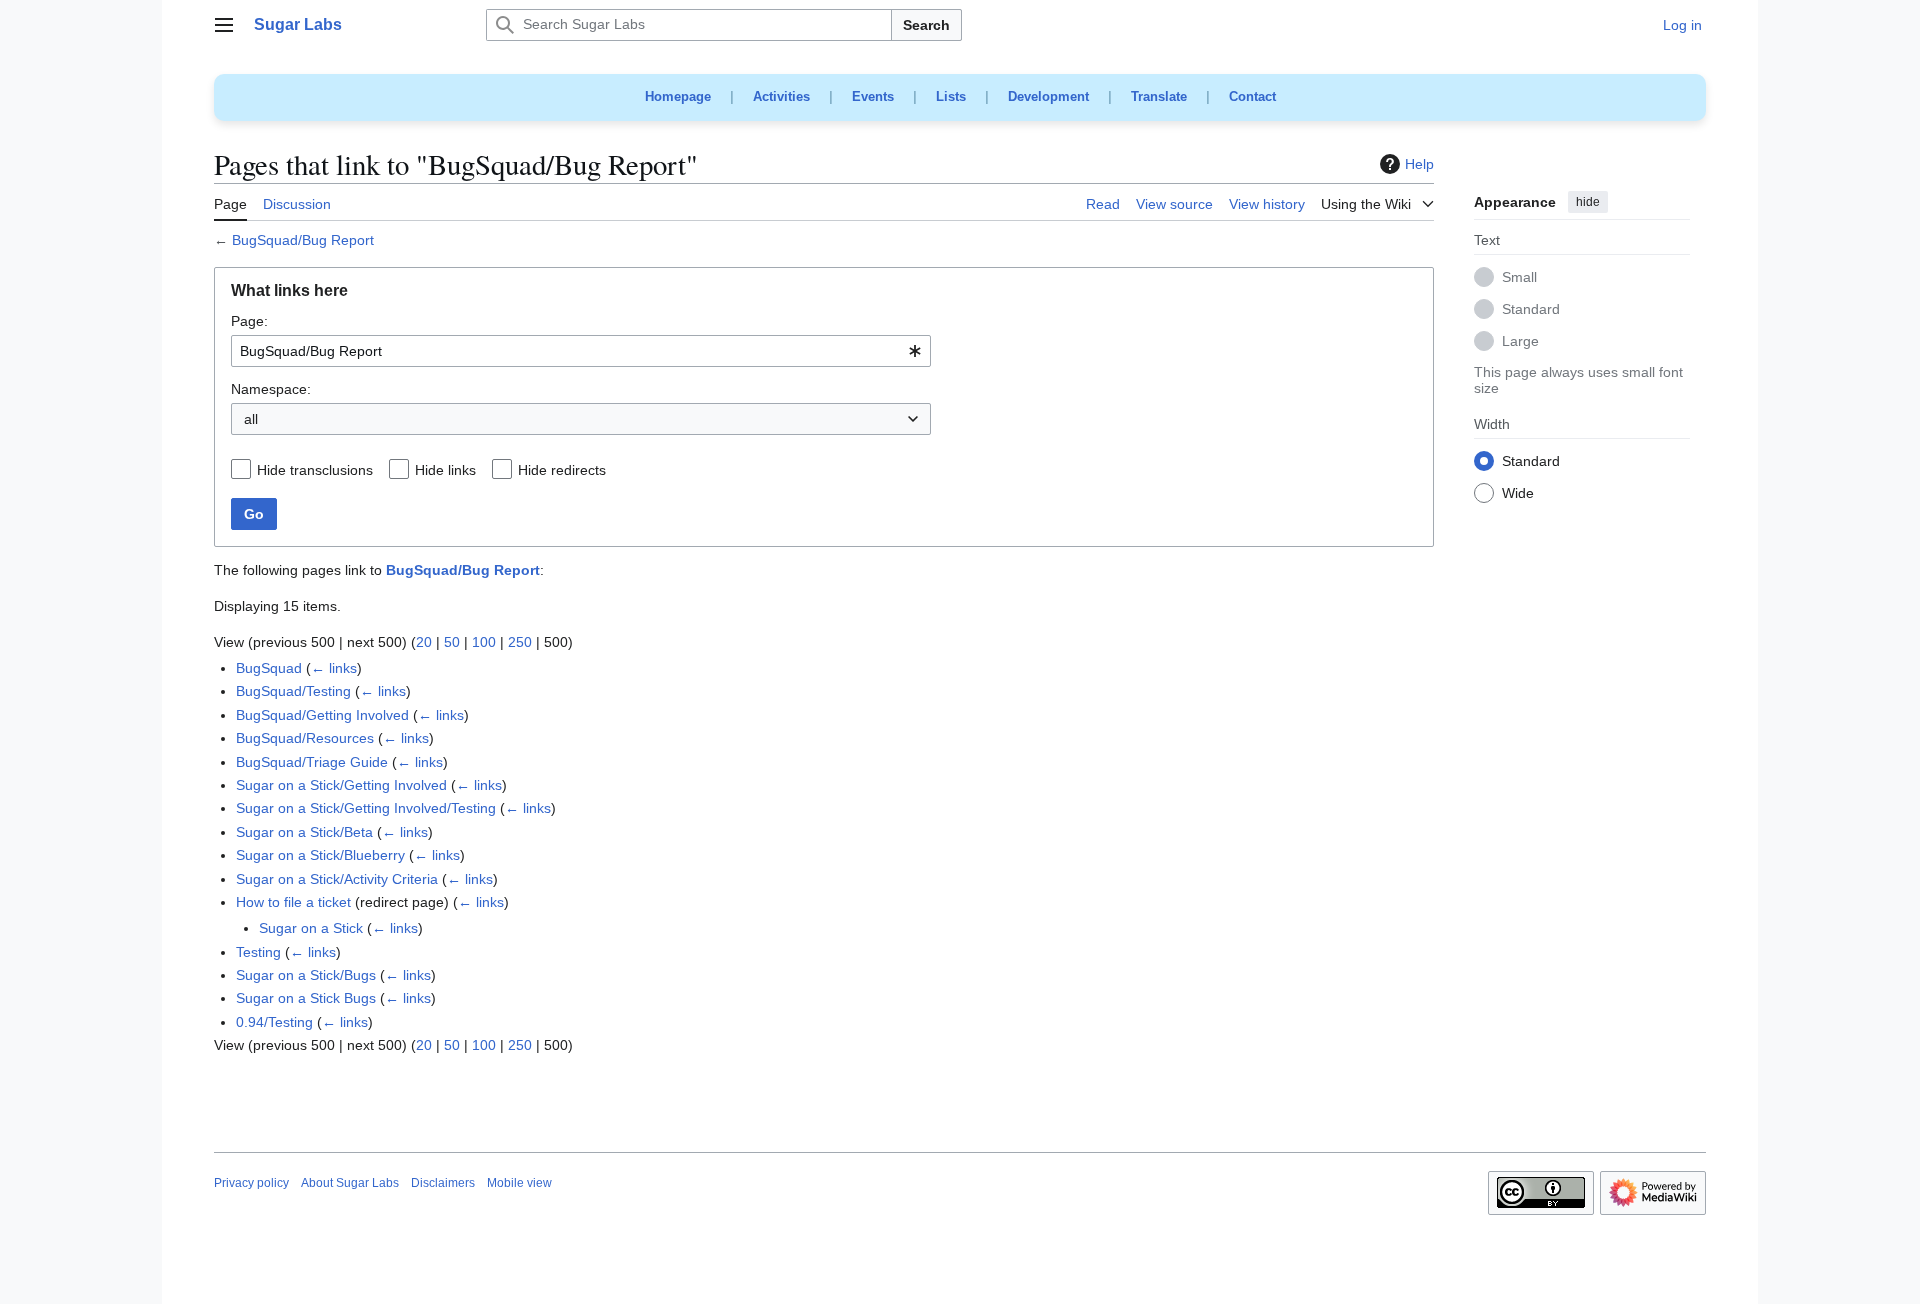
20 (424, 642)
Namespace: (271, 389)
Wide (1518, 494)
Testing (258, 952)
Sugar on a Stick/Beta (304, 832)
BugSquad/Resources (305, 738)
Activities (781, 96)
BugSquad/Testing (293, 691)
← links (334, 668)
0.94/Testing (274, 1022)
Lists (951, 96)
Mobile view (519, 1183)
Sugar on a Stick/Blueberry (320, 855)
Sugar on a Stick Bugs (306, 998)
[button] (224, 25)
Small (1519, 278)
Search (926, 25)
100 (484, 642)
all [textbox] (251, 419)
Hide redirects (562, 470)
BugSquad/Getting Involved (322, 715)
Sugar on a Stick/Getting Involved (341, 785)
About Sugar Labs (350, 1183)
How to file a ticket (293, 902)
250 (520, 642)
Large (1520, 342)
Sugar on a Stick (311, 928)
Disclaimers (443, 1183)
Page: (249, 321)
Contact (1252, 96)
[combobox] (581, 351)
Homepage (678, 96)
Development (1048, 96)
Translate (1159, 96)
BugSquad (269, 668)
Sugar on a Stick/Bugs (306, 975)
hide (1588, 202)
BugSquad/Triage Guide (312, 762)
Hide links (445, 470)
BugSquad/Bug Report (303, 240)
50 (452, 642)
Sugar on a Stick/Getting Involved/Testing (366, 808)
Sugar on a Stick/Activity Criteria (337, 879)
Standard (1531, 310)
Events (873, 96)
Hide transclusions (315, 470)
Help (1419, 164)
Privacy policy (251, 1183)
